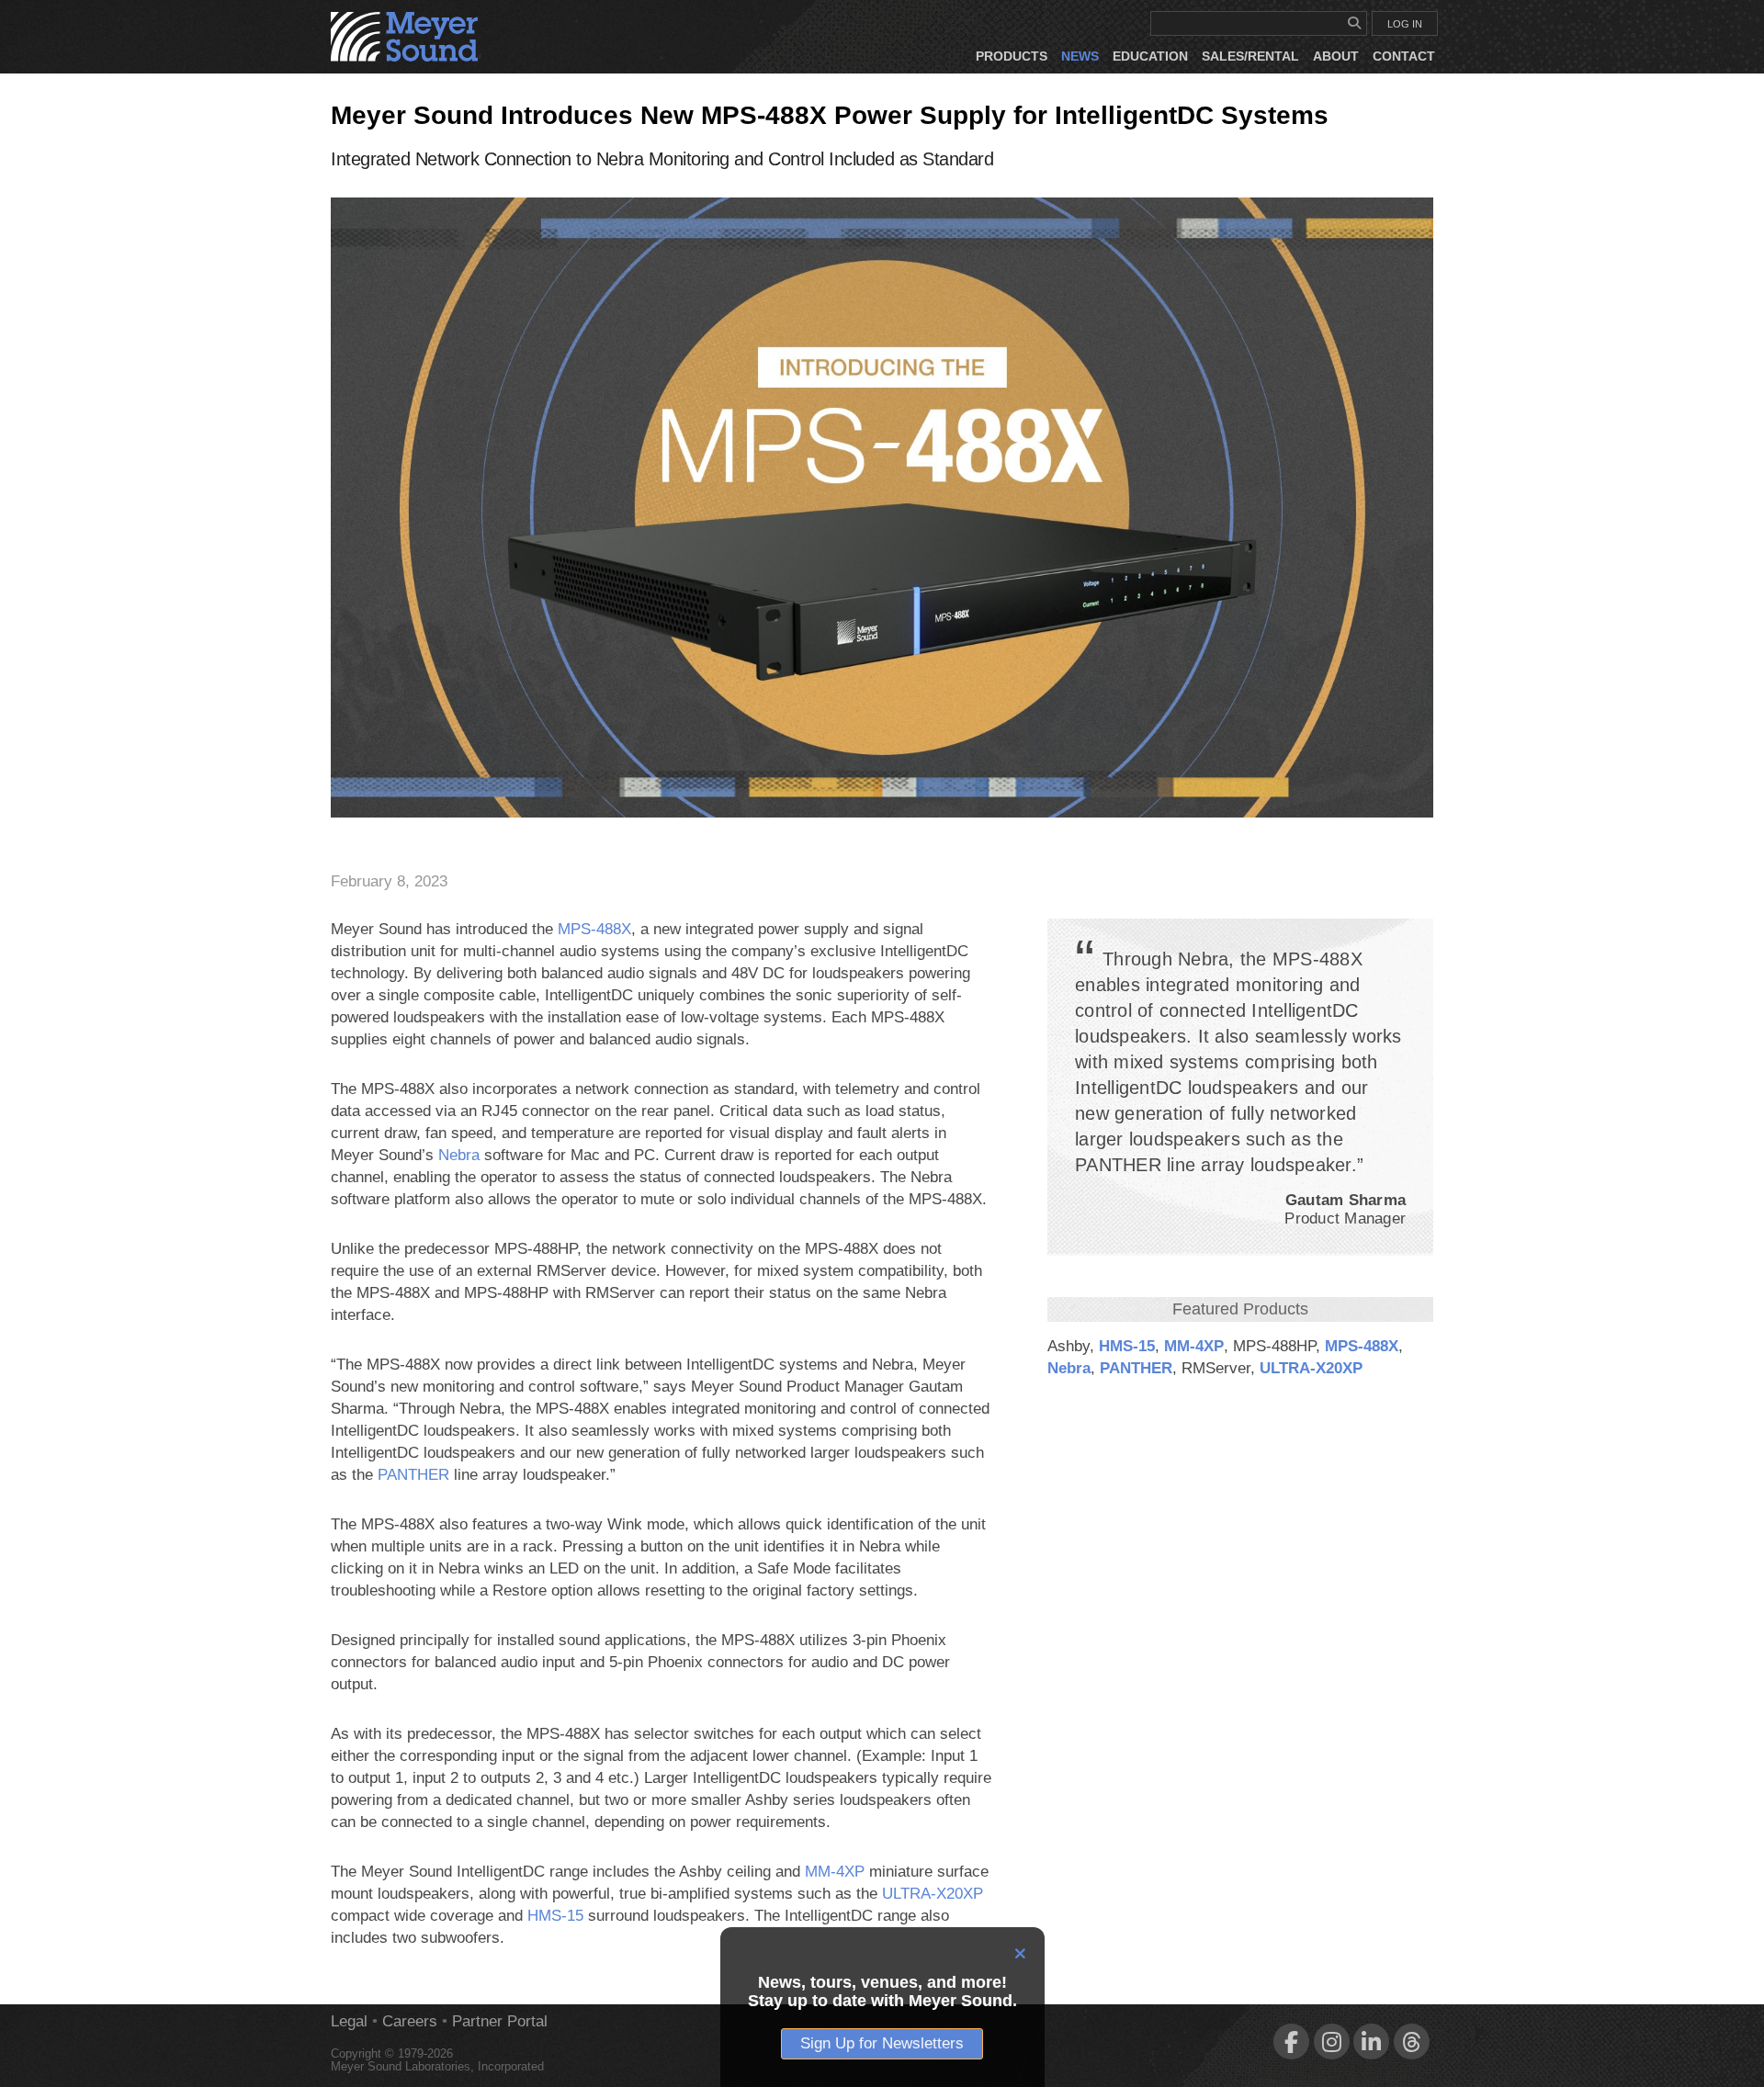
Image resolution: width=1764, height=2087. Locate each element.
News (1080, 56)
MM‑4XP (1194, 1346)
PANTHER (1136, 1368)
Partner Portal (500, 2021)
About (1336, 56)
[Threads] (1412, 2042)
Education (1150, 56)
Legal (349, 2021)
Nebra (1069, 1368)
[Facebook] (1291, 2042)
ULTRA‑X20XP (1311, 1368)
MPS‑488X (1362, 1346)
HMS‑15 (1127, 1346)
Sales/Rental (1250, 56)
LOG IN (1405, 24)
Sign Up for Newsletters (882, 2043)
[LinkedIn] (1371, 2042)
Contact (1404, 56)
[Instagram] (1332, 2042)
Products (1012, 56)
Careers (410, 2021)
